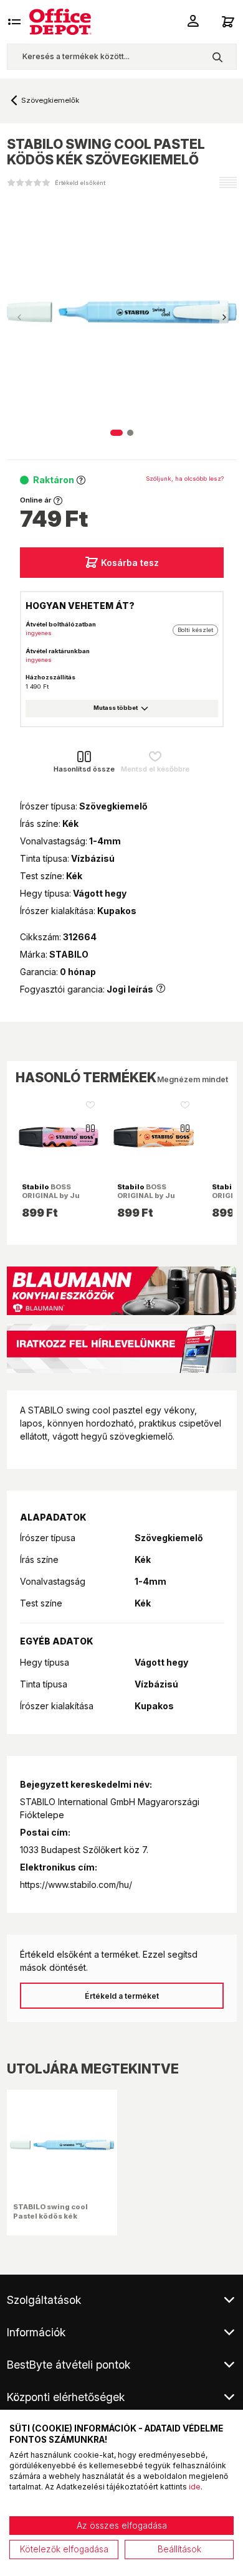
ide (195, 2487)
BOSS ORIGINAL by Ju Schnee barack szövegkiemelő (147, 1200)
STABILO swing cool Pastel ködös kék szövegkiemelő (50, 2215)
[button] (224, 318)
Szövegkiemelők (50, 100)
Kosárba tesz (130, 563)
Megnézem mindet (193, 1079)
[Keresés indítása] (217, 57)
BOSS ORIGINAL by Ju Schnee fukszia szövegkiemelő (51, 1200)
